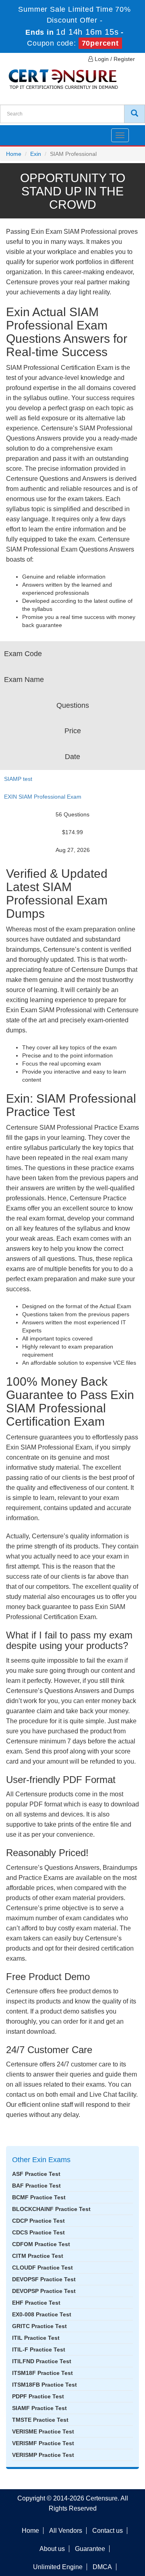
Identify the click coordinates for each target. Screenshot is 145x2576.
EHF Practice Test (36, 2303)
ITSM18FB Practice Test (45, 2385)
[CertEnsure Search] (135, 114)
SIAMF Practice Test (39, 2408)
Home (14, 154)
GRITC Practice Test (39, 2326)
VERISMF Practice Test (43, 2443)
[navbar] (16, 132)
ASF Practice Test (36, 2174)
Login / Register (114, 59)
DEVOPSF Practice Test (44, 2279)
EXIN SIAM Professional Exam (43, 797)
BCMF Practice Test (39, 2197)
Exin (36, 154)
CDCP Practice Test (38, 2221)
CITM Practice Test (38, 2256)
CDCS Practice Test (38, 2232)
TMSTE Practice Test (40, 2420)
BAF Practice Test (36, 2186)
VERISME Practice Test (43, 2431)
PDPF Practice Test (38, 2396)
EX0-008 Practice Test (42, 2314)
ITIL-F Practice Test (39, 2349)
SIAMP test (18, 779)
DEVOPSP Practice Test (44, 2291)
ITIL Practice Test (36, 2338)
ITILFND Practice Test (42, 2361)
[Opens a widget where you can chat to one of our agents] (90, 2530)
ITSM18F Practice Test (42, 2373)
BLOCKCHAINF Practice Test (51, 2209)
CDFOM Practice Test (41, 2244)
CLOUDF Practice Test (42, 2268)
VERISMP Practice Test (43, 2455)
